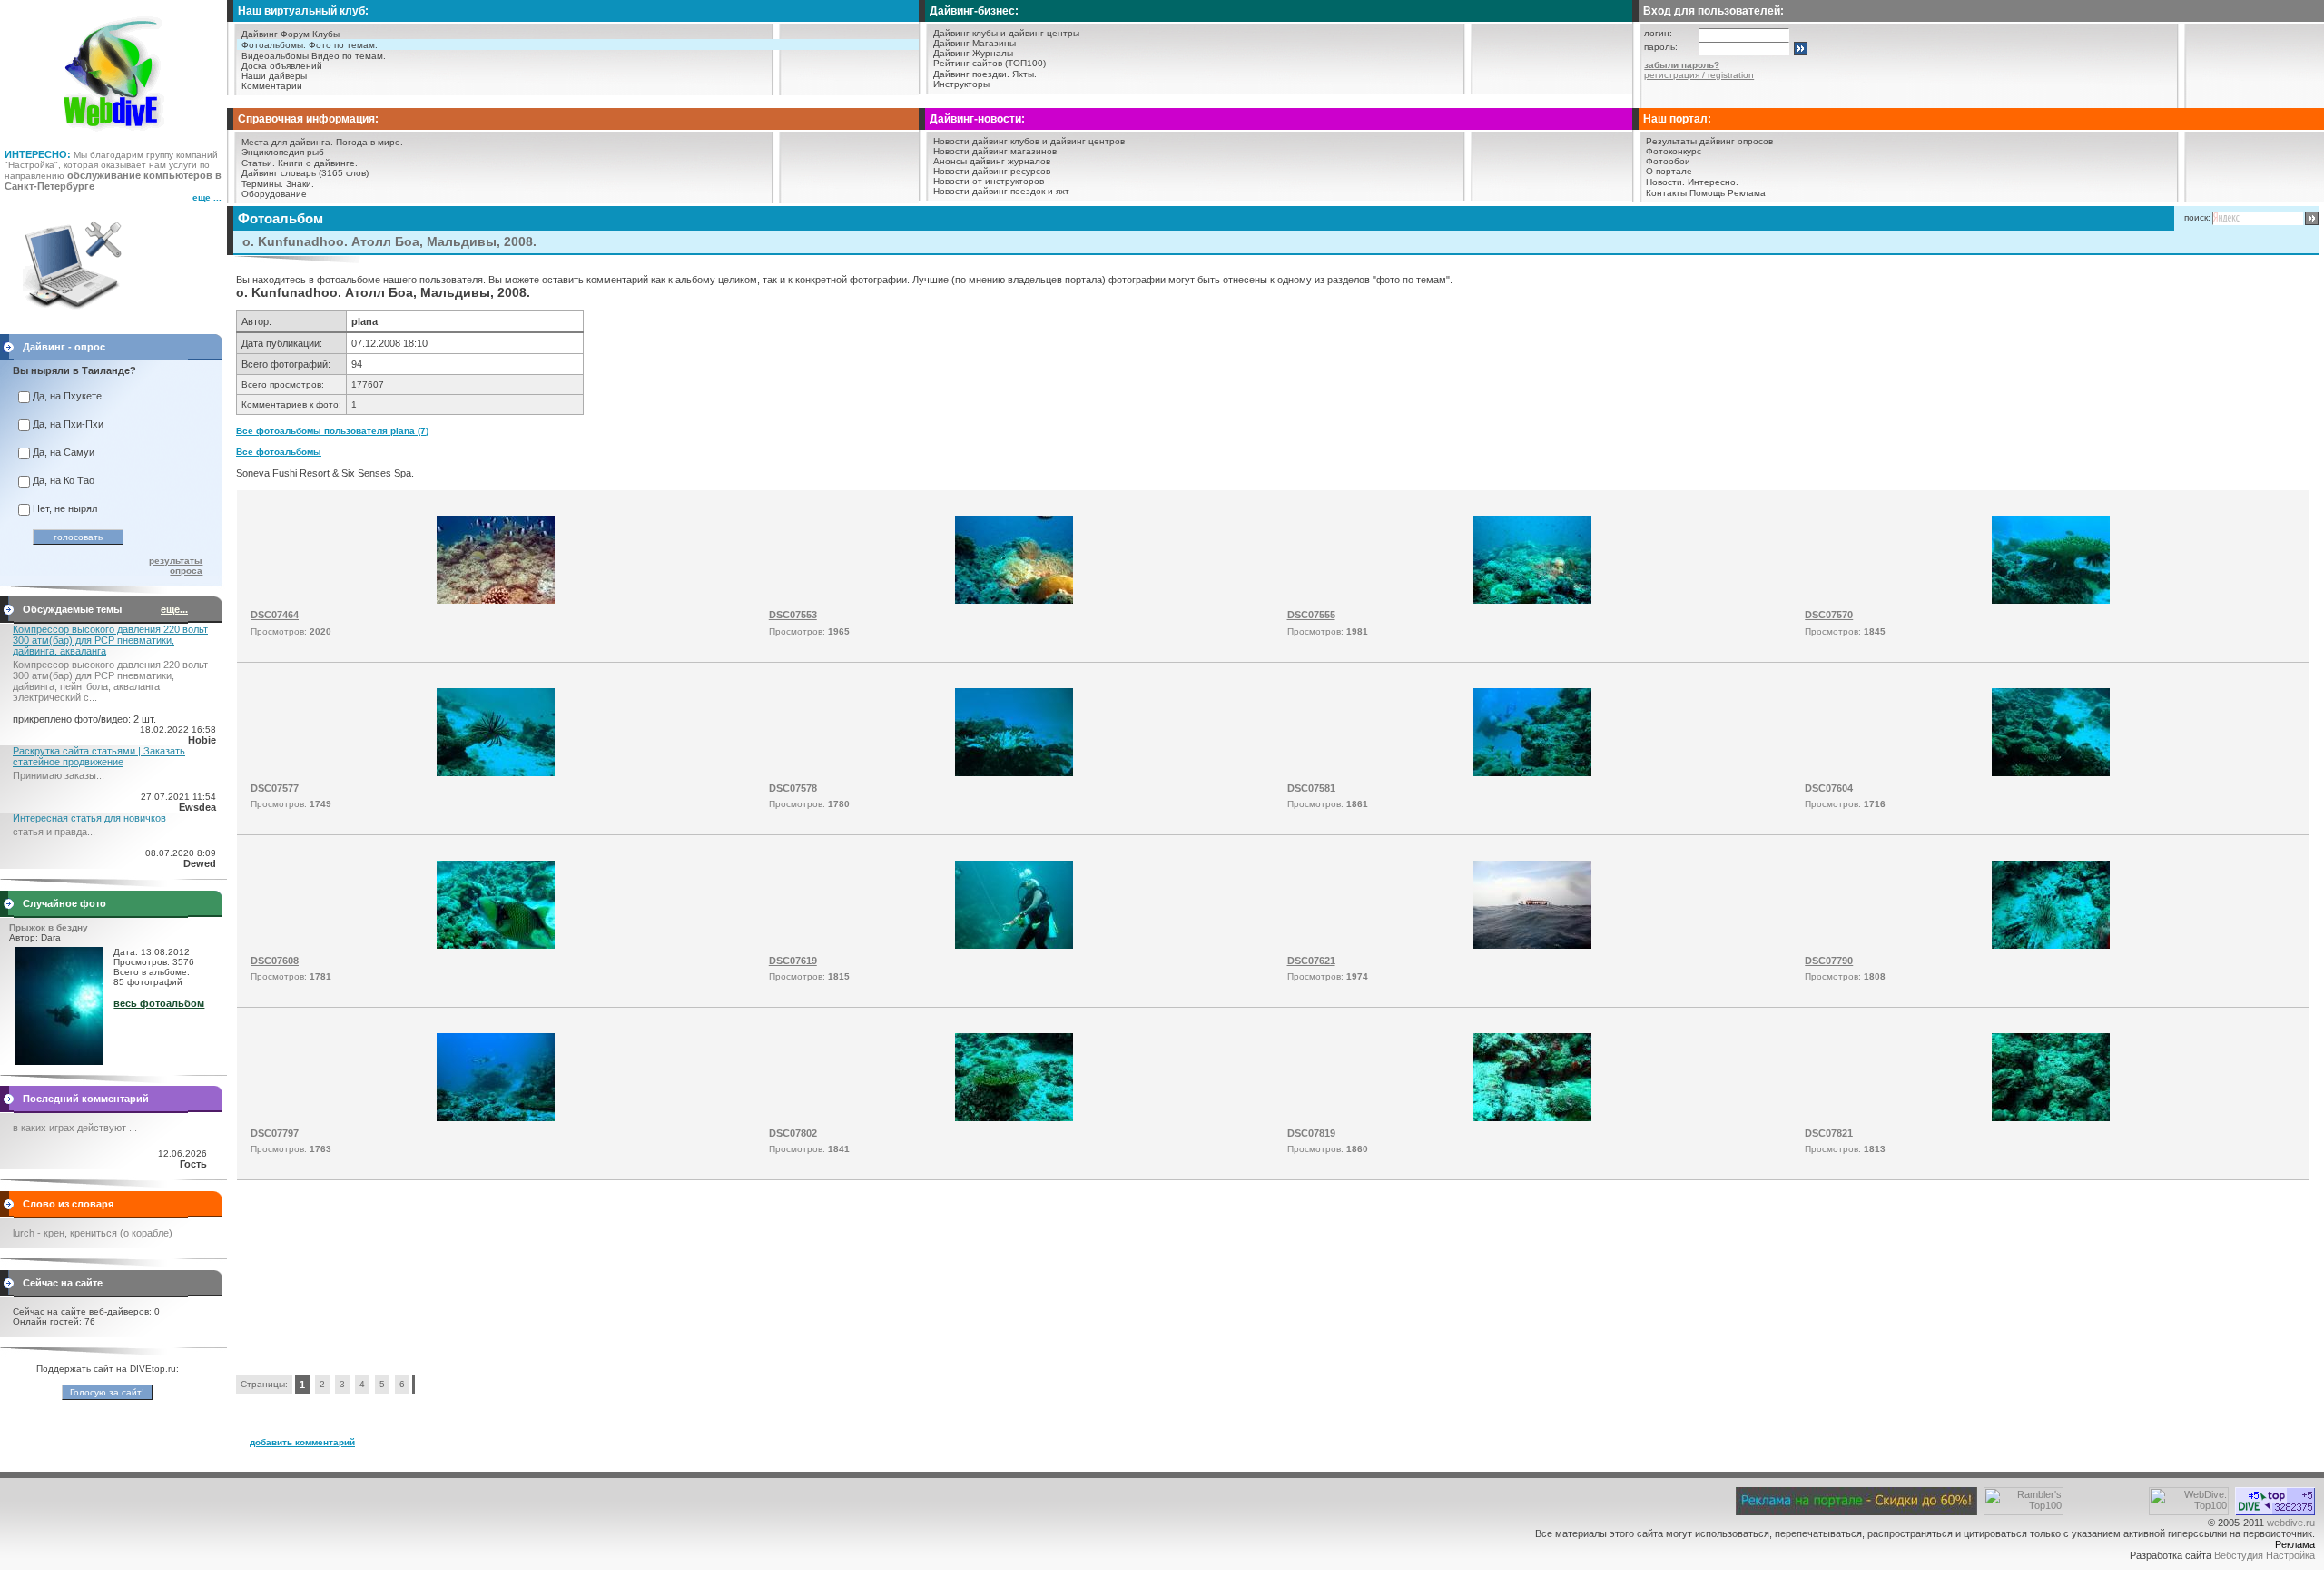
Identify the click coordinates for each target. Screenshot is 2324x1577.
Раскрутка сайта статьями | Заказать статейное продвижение (99, 756)
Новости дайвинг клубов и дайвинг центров (1029, 141)
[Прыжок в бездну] (59, 1061)
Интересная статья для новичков (89, 818)
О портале (1669, 171)
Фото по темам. (343, 45)
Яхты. (1024, 74)
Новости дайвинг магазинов (995, 151)
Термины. (262, 184)
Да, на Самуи (64, 452)
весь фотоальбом (159, 1003)
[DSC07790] (2051, 945)
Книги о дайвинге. (318, 163)
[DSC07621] (1532, 945)
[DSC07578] (1014, 773)
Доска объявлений (282, 66)
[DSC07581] (1532, 773)
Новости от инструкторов (989, 181)
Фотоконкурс (1674, 151)
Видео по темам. (349, 56)
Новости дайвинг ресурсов (992, 171)
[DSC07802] (1014, 1118)
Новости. (1665, 182)
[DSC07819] (1532, 1118)
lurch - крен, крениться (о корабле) (93, 1233)
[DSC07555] (1532, 600)
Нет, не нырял (65, 508)
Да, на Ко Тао (64, 480)
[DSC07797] (496, 1118)
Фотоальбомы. (274, 45)
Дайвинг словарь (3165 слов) (305, 173)
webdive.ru (2291, 1523)
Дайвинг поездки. (971, 74)
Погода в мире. (369, 142)
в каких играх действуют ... (75, 1128)
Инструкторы (961, 84)
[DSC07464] (496, 600)
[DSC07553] (1014, 600)
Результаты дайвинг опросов (1709, 141)
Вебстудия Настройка (2265, 1555)
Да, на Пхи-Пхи (68, 424)
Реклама (1747, 193)
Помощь (1707, 193)
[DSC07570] (2051, 600)
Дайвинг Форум (276, 34)
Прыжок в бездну (49, 927)
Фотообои (1668, 161)
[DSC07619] (1014, 945)
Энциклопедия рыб (283, 152)
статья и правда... (54, 832)
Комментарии (272, 86)
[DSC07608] (496, 945)
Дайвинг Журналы (973, 53)
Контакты (1666, 193)
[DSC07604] (2051, 773)
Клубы (326, 34)
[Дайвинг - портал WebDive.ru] (114, 136)
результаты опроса (176, 566)
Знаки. (300, 184)
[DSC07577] (496, 773)
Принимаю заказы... (59, 775)
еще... (174, 609)
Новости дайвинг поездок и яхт (1001, 191)
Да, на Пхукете (67, 396)
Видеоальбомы (275, 56)
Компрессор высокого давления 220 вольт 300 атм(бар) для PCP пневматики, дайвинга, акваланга (110, 640)
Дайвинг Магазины (975, 43)
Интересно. (1713, 182)
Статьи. (258, 163)
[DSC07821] (2051, 1118)
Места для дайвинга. (287, 142)
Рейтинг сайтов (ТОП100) (990, 63)
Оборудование (274, 194)
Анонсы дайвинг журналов (992, 161)
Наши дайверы (274, 76)
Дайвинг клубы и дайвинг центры (1006, 33)
